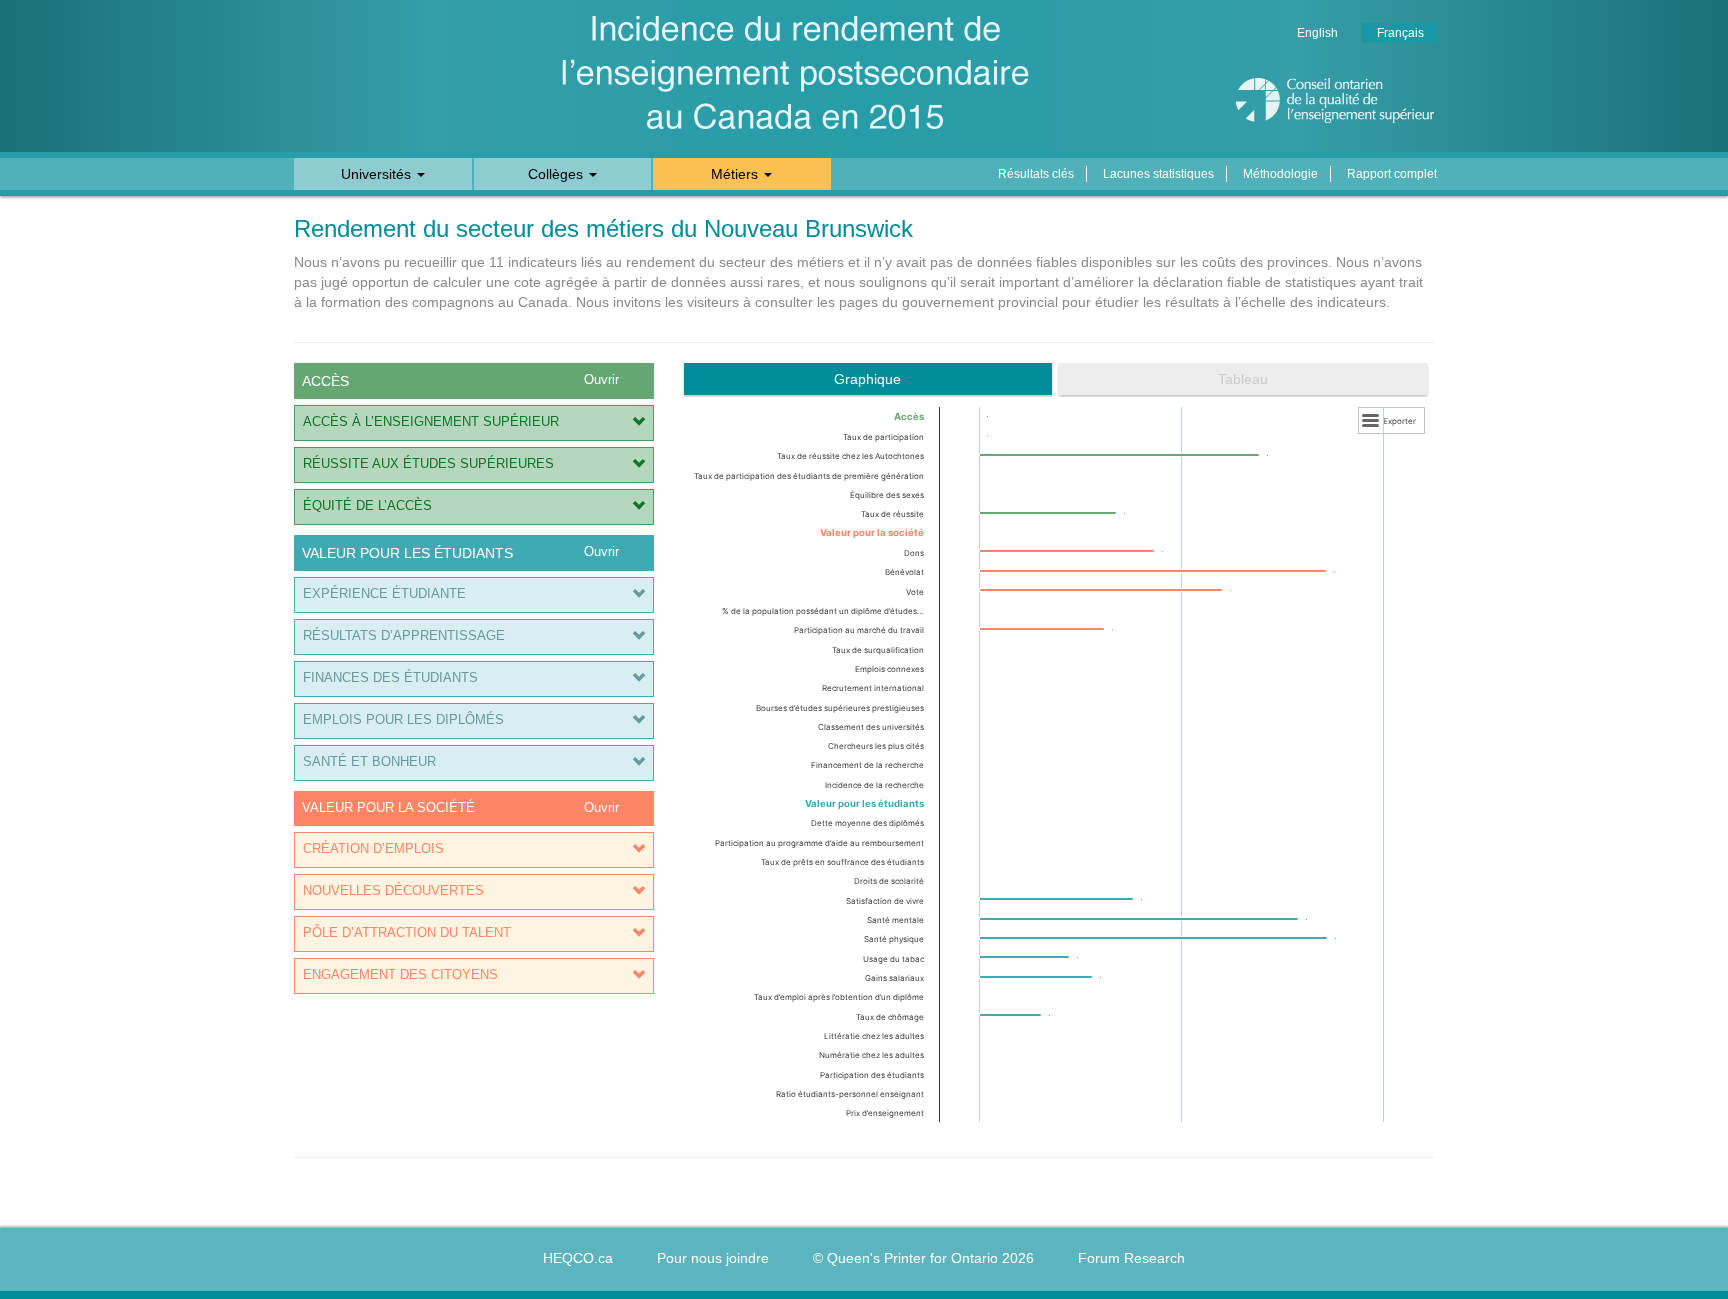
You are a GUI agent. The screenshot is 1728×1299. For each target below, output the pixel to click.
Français (1400, 33)
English (1317, 33)
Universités (378, 174)
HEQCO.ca (578, 1258)
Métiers (736, 174)
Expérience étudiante (384, 594)
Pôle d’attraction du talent (407, 933)
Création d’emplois (373, 849)
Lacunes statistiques (1158, 174)
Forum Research (1131, 1258)
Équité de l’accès (367, 506)
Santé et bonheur (369, 762)
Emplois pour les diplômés (403, 720)
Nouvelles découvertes (393, 891)
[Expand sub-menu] (638, 423)
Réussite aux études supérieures (428, 464)
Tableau (1243, 379)
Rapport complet (1392, 174)
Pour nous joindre (713, 1258)
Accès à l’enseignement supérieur (431, 422)
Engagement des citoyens (400, 975)
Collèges (557, 174)
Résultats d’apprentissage (404, 636)
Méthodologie (1280, 174)
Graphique (867, 379)
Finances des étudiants (390, 678)
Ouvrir (601, 379)
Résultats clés (1036, 174)
